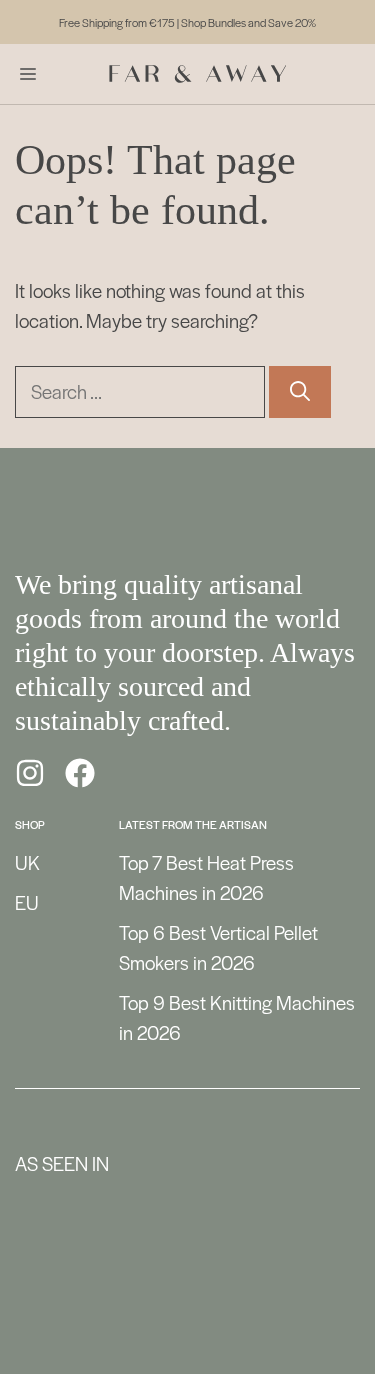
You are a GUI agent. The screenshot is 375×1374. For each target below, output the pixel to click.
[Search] (300, 392)
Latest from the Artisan (193, 824)
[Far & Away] (198, 74)
